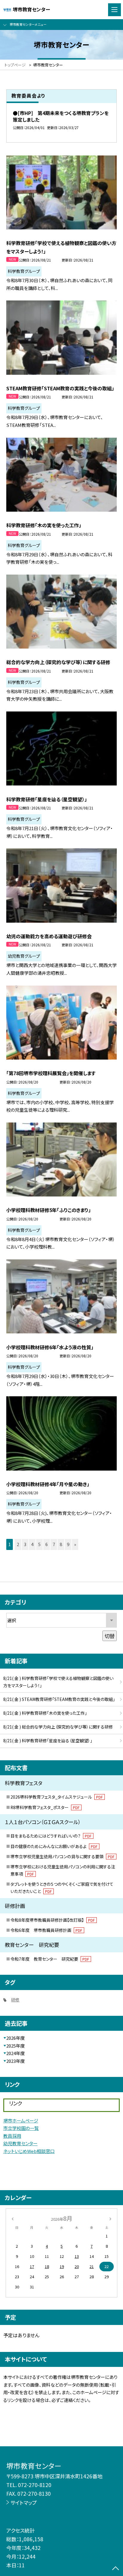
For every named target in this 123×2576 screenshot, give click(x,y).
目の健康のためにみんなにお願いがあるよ (54, 1846)
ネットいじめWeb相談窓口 (29, 2151)
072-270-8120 (35, 2485)
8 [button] (61, 1544)
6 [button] (47, 1544)
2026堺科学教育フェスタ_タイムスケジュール (57, 1797)
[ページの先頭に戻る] (116, 2569)
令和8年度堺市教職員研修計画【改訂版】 (53, 1920)
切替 (110, 1636)
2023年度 (16, 2061)
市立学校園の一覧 (21, 2128)
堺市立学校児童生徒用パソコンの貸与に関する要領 (63, 1856)
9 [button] (68, 1544)
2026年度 (16, 2038)
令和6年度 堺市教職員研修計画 (46, 1930)
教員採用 (12, 2136)
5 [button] (39, 1544)
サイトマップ (24, 2502)
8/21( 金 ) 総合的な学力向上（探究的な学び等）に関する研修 (58, 1727)
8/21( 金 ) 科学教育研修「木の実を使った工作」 (45, 1713)
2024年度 (16, 2053)
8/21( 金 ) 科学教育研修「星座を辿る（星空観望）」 (48, 1741)
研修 (15, 2000)
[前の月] (13, 2218)
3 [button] (25, 1544)
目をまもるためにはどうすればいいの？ (51, 1836)
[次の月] (110, 2218)
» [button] (75, 1544)
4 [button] (32, 1544)
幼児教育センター (20, 2143)
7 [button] (54, 1544)
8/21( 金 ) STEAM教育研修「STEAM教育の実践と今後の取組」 (59, 1699)
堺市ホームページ (21, 2121)
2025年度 (16, 2046)
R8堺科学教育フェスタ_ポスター (45, 1807)
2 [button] (18, 1544)
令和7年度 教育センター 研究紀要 (50, 1959)
